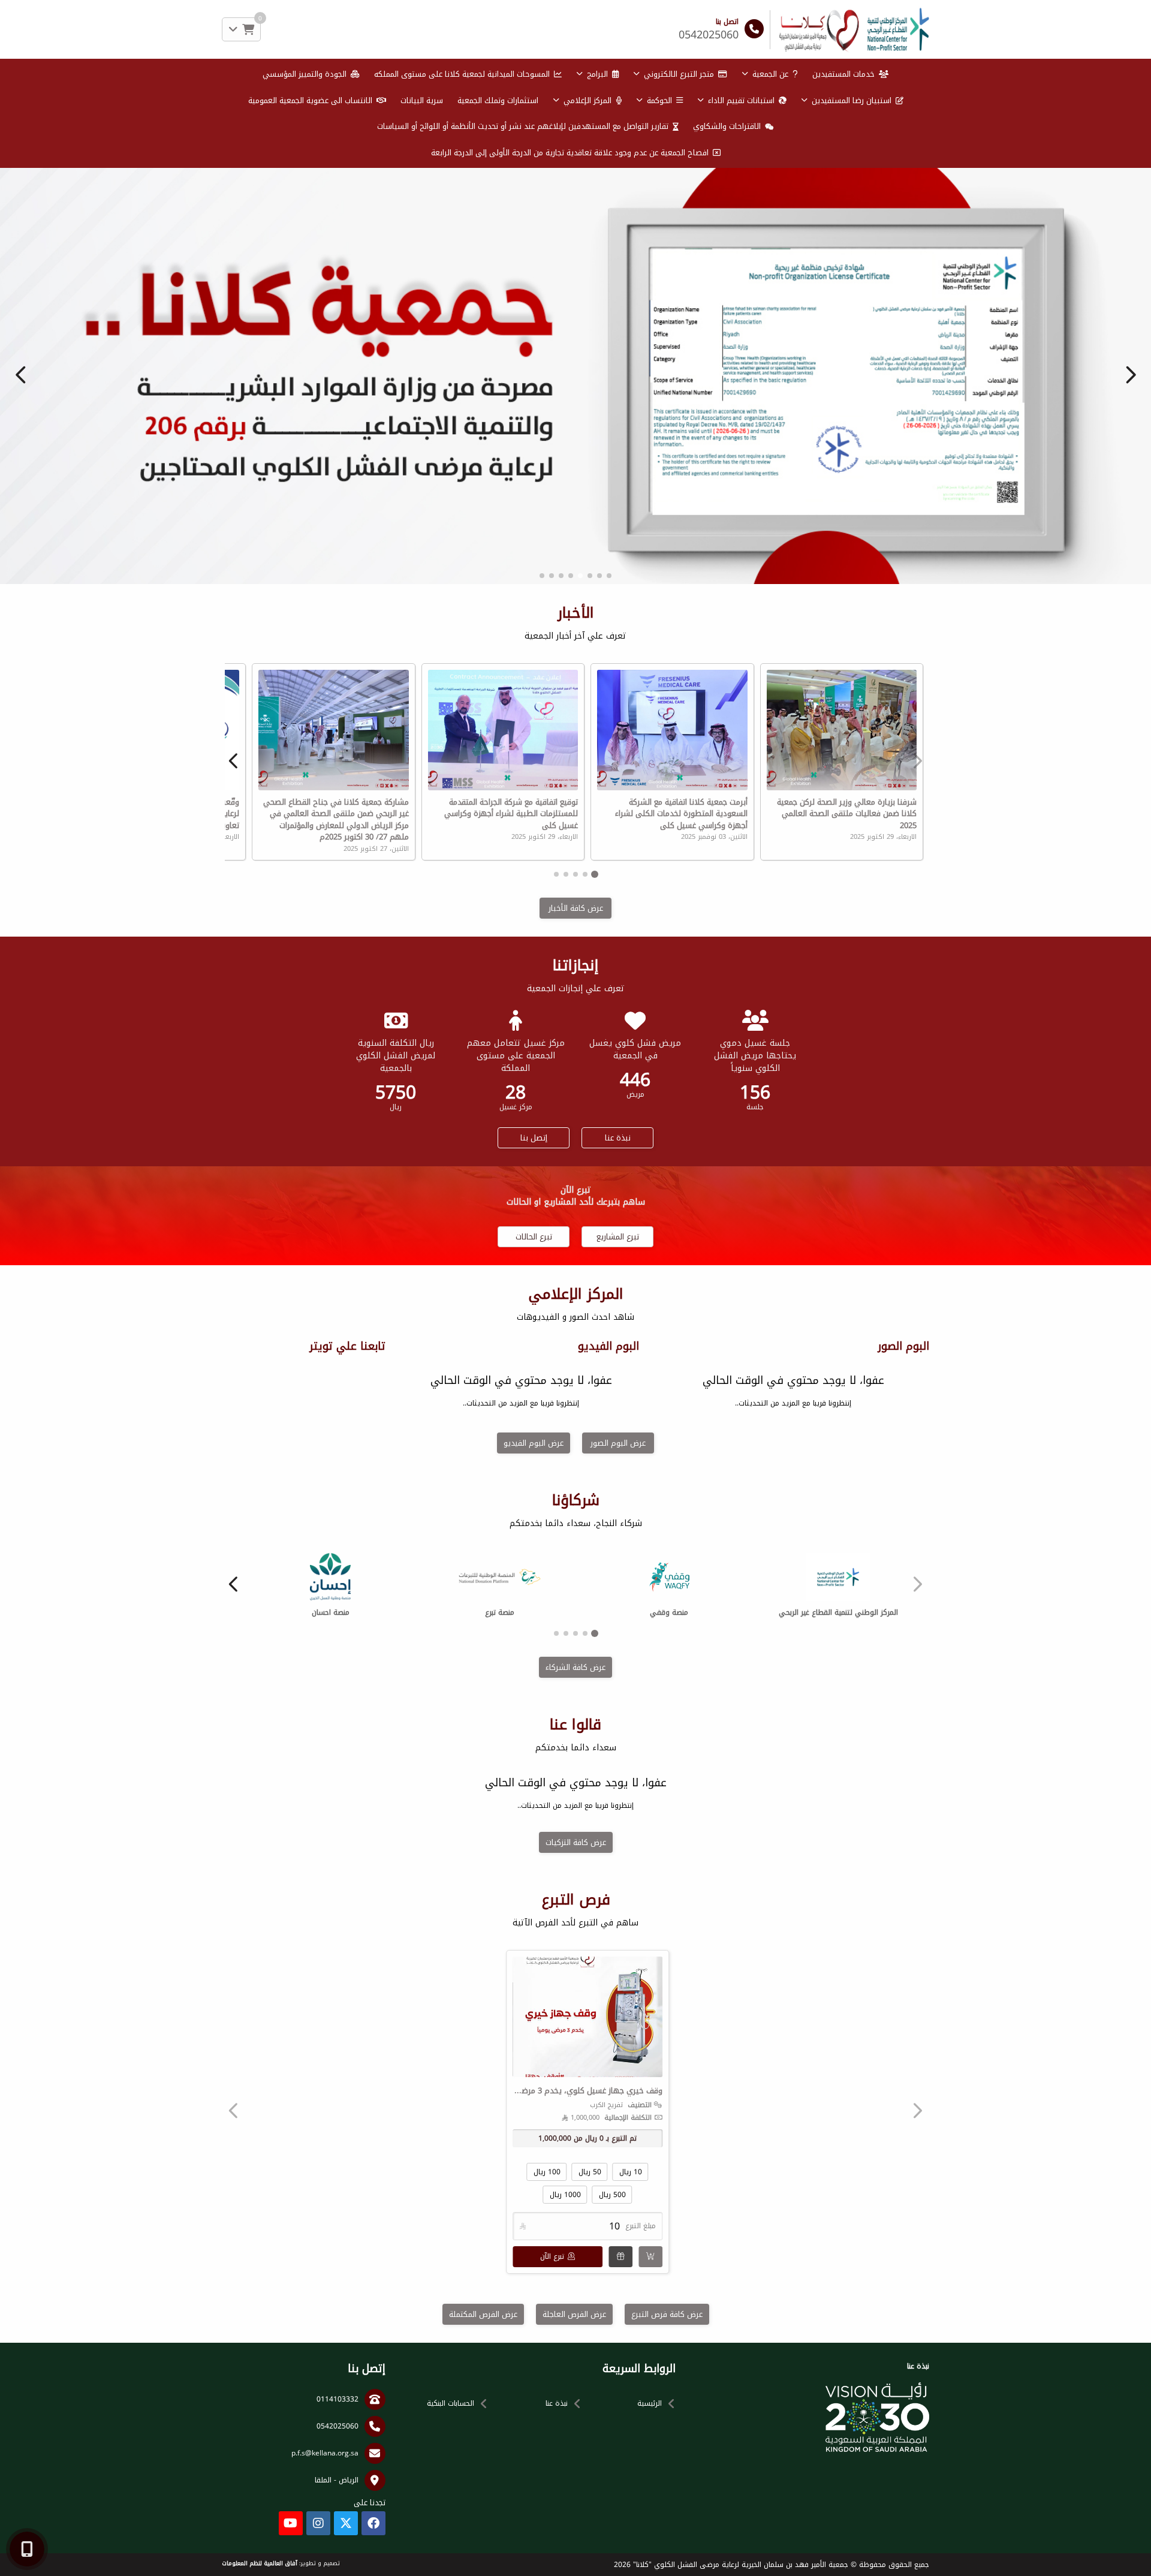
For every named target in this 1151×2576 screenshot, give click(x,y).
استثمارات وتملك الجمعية (498, 100)
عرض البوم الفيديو (534, 1674)
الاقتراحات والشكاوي (727, 126)
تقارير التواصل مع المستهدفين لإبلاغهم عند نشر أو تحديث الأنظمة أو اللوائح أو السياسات (523, 126)
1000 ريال (565, 2426)
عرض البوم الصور (618, 1674)
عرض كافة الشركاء (575, 1899)
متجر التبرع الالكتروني (679, 74)
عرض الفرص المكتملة (483, 2546)
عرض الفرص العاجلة (574, 2546)
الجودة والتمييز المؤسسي (305, 74)
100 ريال (547, 2403)
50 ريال (590, 2403)
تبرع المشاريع (618, 1468)
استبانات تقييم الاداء (741, 100)
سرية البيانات (422, 100)
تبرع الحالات (534, 1468)
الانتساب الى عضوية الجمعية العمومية (310, 100)
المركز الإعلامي (587, 100)
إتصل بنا (534, 1369)
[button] (21, 490)
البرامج (597, 74)
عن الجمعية (770, 74)
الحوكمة (659, 100)
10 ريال (631, 2403)
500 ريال (612, 2426)
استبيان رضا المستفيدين (852, 100)
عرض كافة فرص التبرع (667, 2546)
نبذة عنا (618, 1369)
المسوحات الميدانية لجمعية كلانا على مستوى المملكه (462, 74)
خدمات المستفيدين (843, 74)
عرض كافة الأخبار (576, 1140)
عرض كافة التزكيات (576, 2074)
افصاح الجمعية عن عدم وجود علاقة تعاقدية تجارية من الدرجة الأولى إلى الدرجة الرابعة (570, 153)
